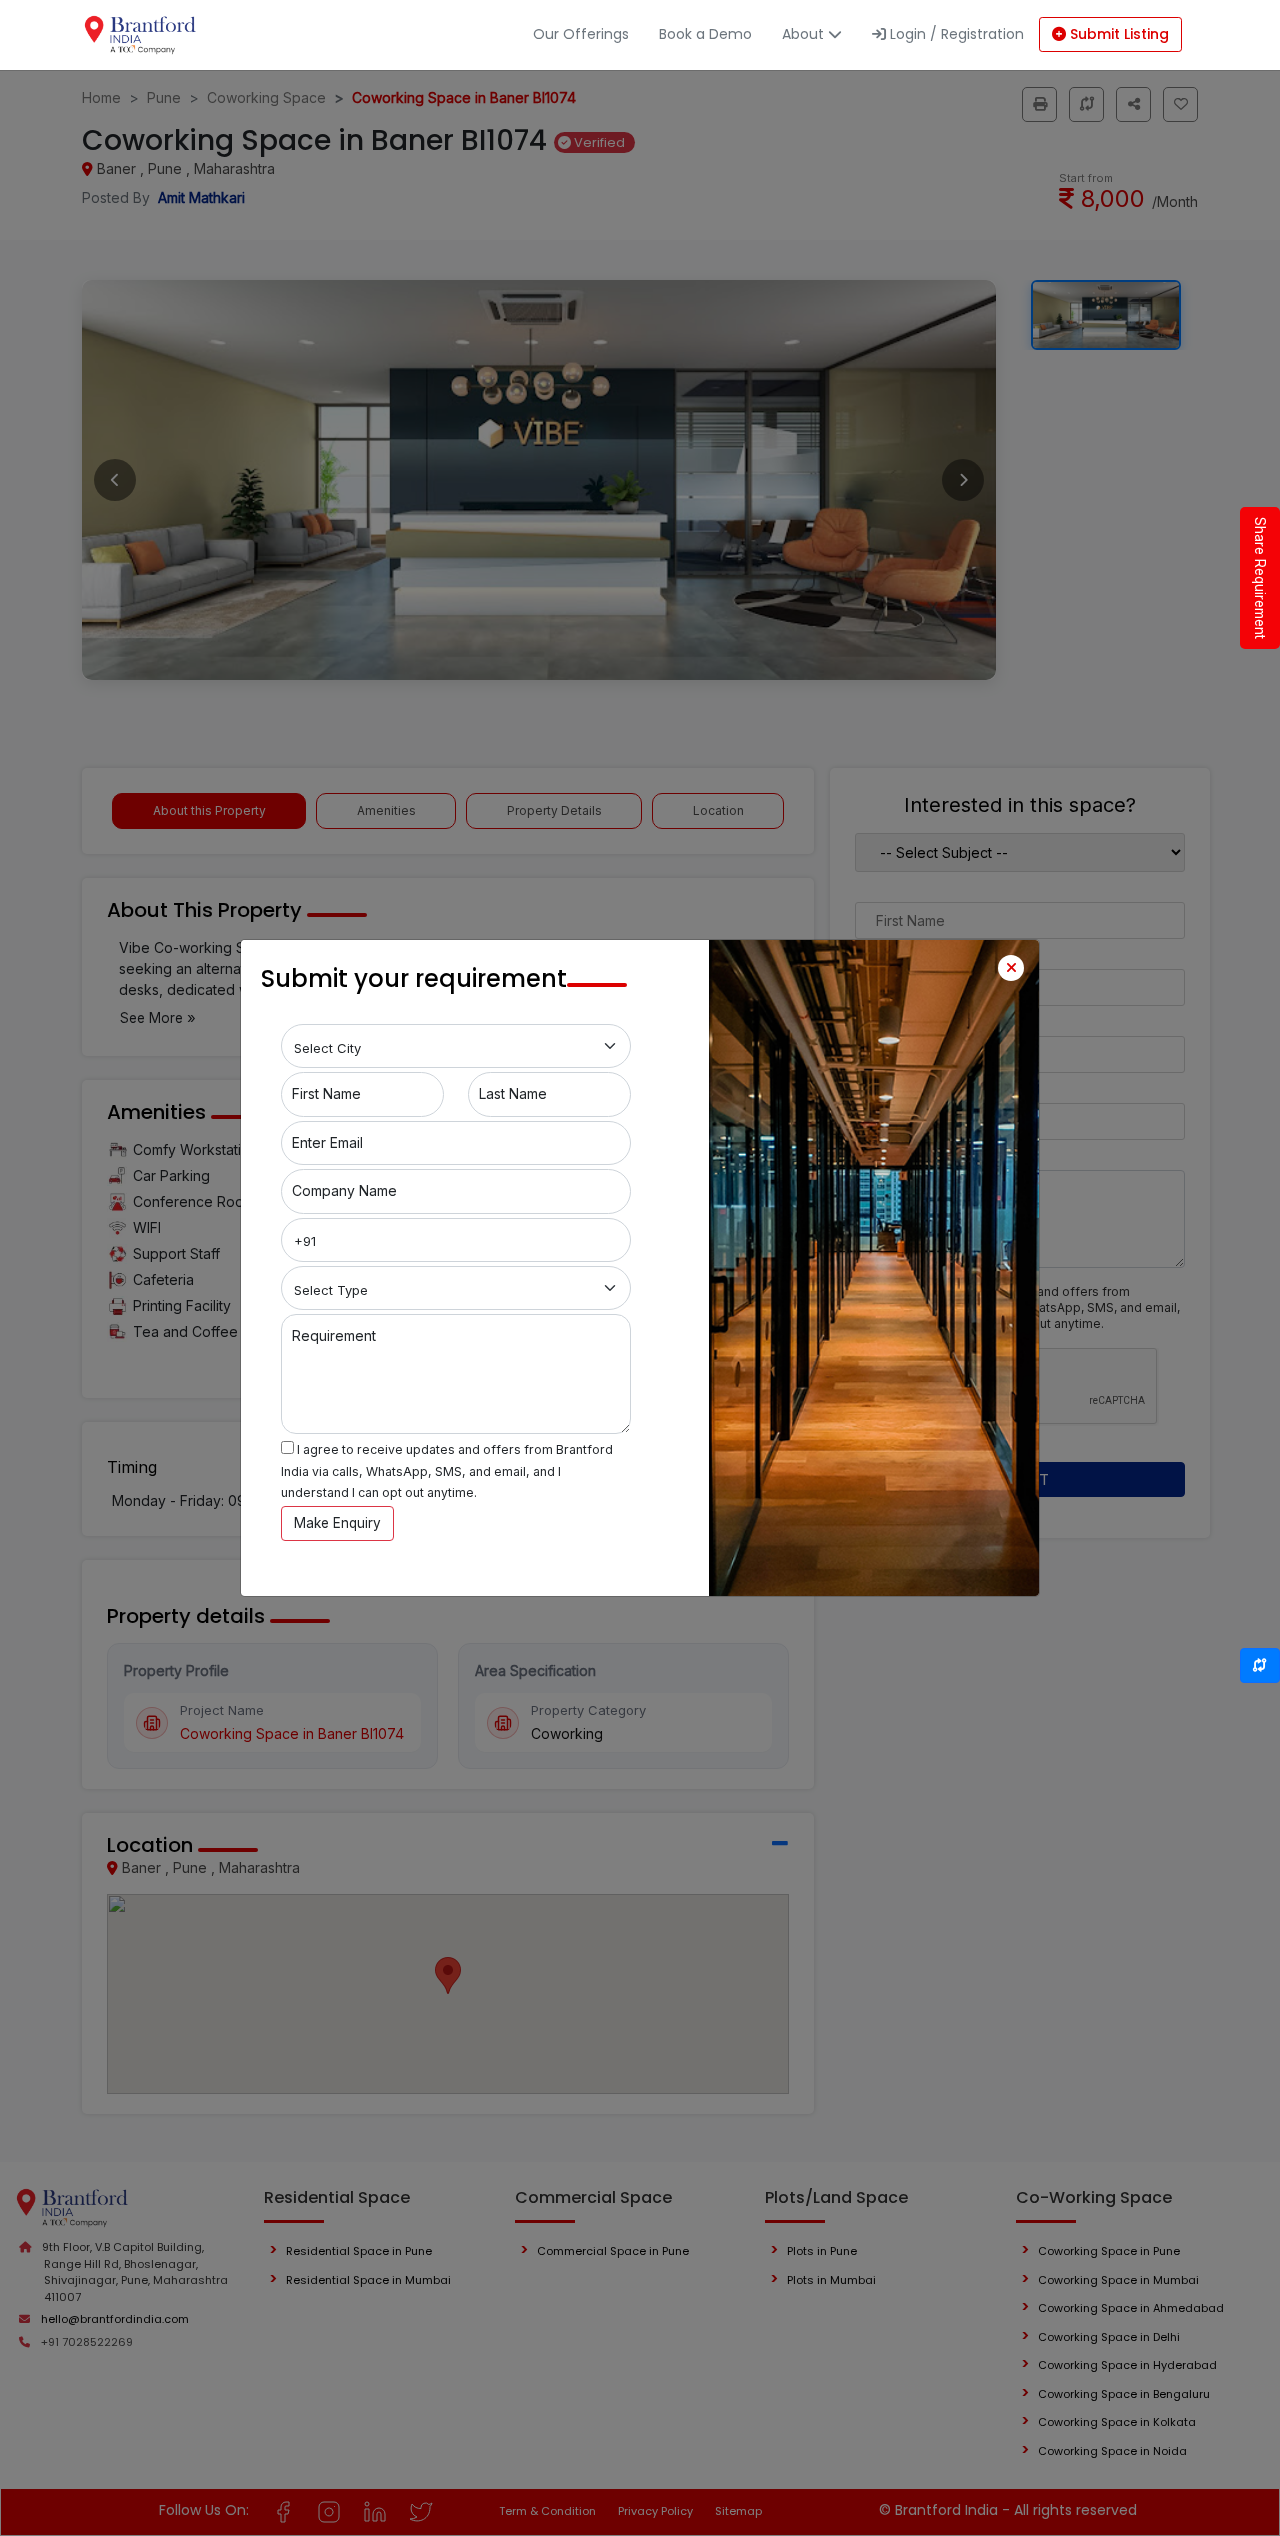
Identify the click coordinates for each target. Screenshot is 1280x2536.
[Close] (1011, 968)
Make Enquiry (337, 1523)
